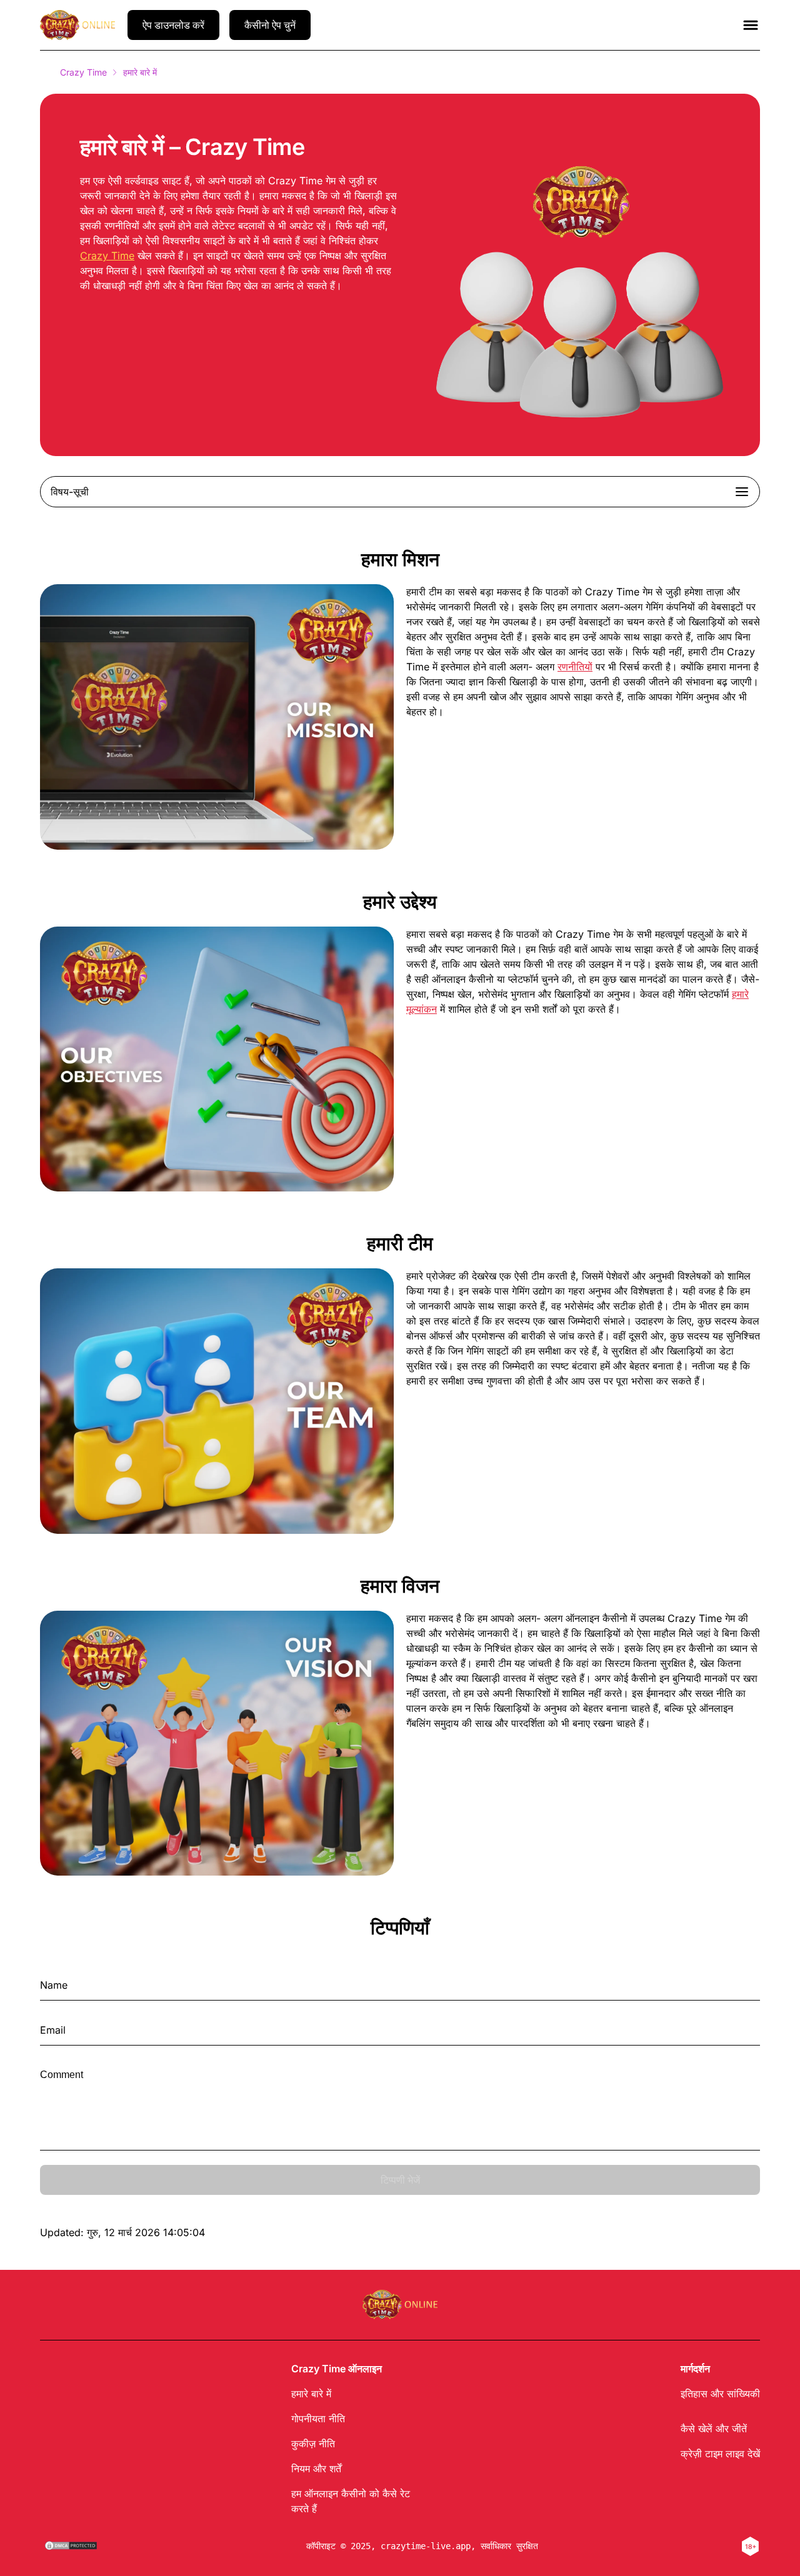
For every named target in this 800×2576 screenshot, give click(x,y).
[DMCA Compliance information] (72, 2547)
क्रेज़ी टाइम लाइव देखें (720, 2454)
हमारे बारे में (311, 2394)
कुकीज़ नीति (313, 2444)
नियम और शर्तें (316, 2469)
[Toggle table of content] (742, 492)
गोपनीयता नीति (318, 2419)
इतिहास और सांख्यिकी (720, 2394)
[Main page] (77, 25)
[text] (422, 2546)
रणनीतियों (575, 667)
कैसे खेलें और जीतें (714, 2429)
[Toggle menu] (751, 25)
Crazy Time (83, 72)
